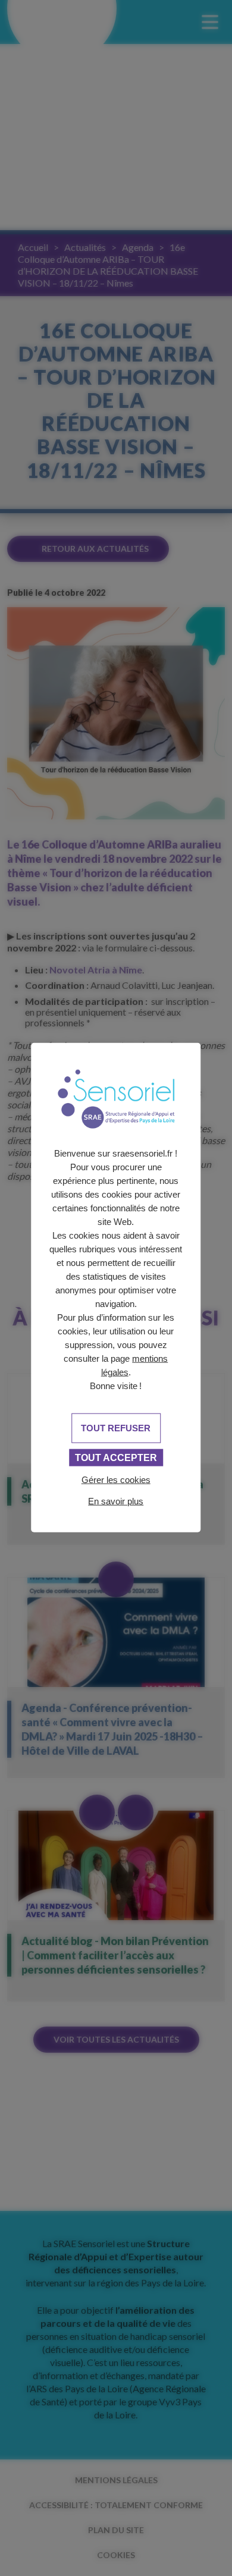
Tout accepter (116, 1458)
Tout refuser (116, 1428)
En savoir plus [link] (116, 1501)
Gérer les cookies (116, 1480)
